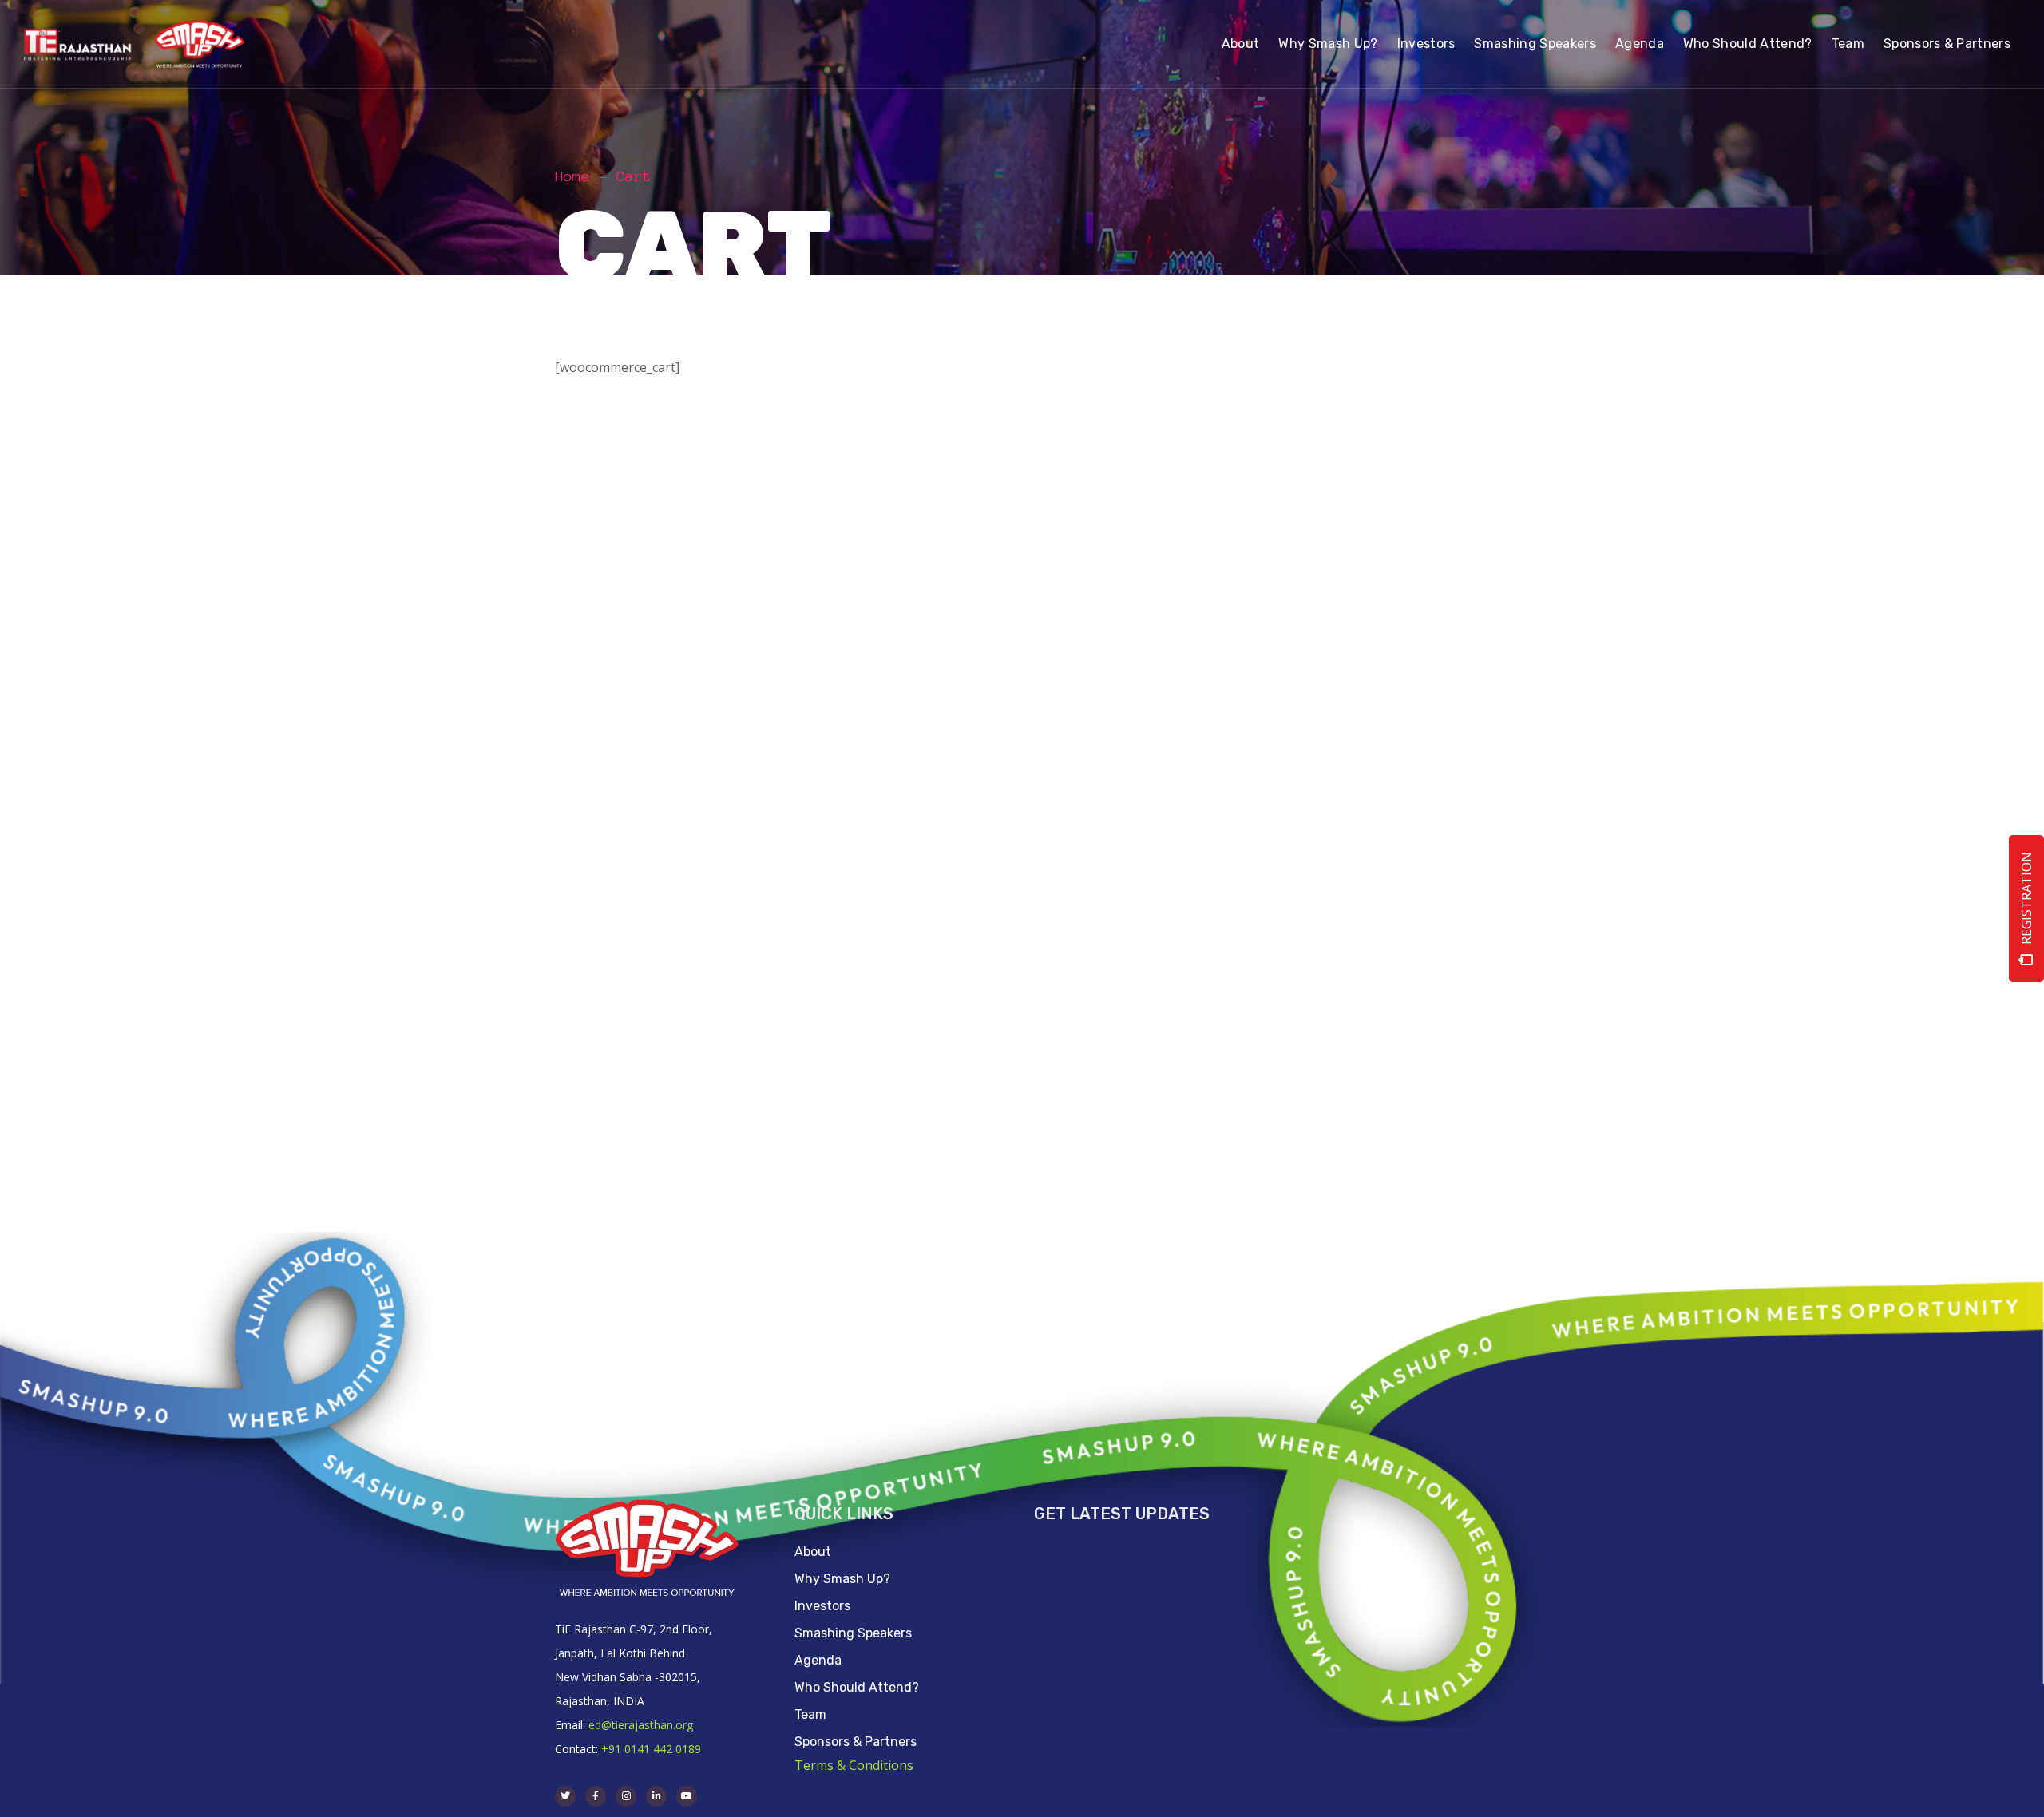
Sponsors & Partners (856, 1742)
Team (810, 1714)
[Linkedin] (656, 1796)
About (813, 1552)
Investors (822, 1606)
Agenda (818, 1660)
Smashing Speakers (853, 1633)
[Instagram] (626, 1796)
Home (572, 176)
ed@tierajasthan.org (641, 1725)
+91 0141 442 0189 (651, 1749)
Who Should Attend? (857, 1687)
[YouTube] (687, 1796)
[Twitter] (565, 1796)
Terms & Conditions (854, 1765)
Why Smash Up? (842, 1579)
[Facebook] (596, 1796)
